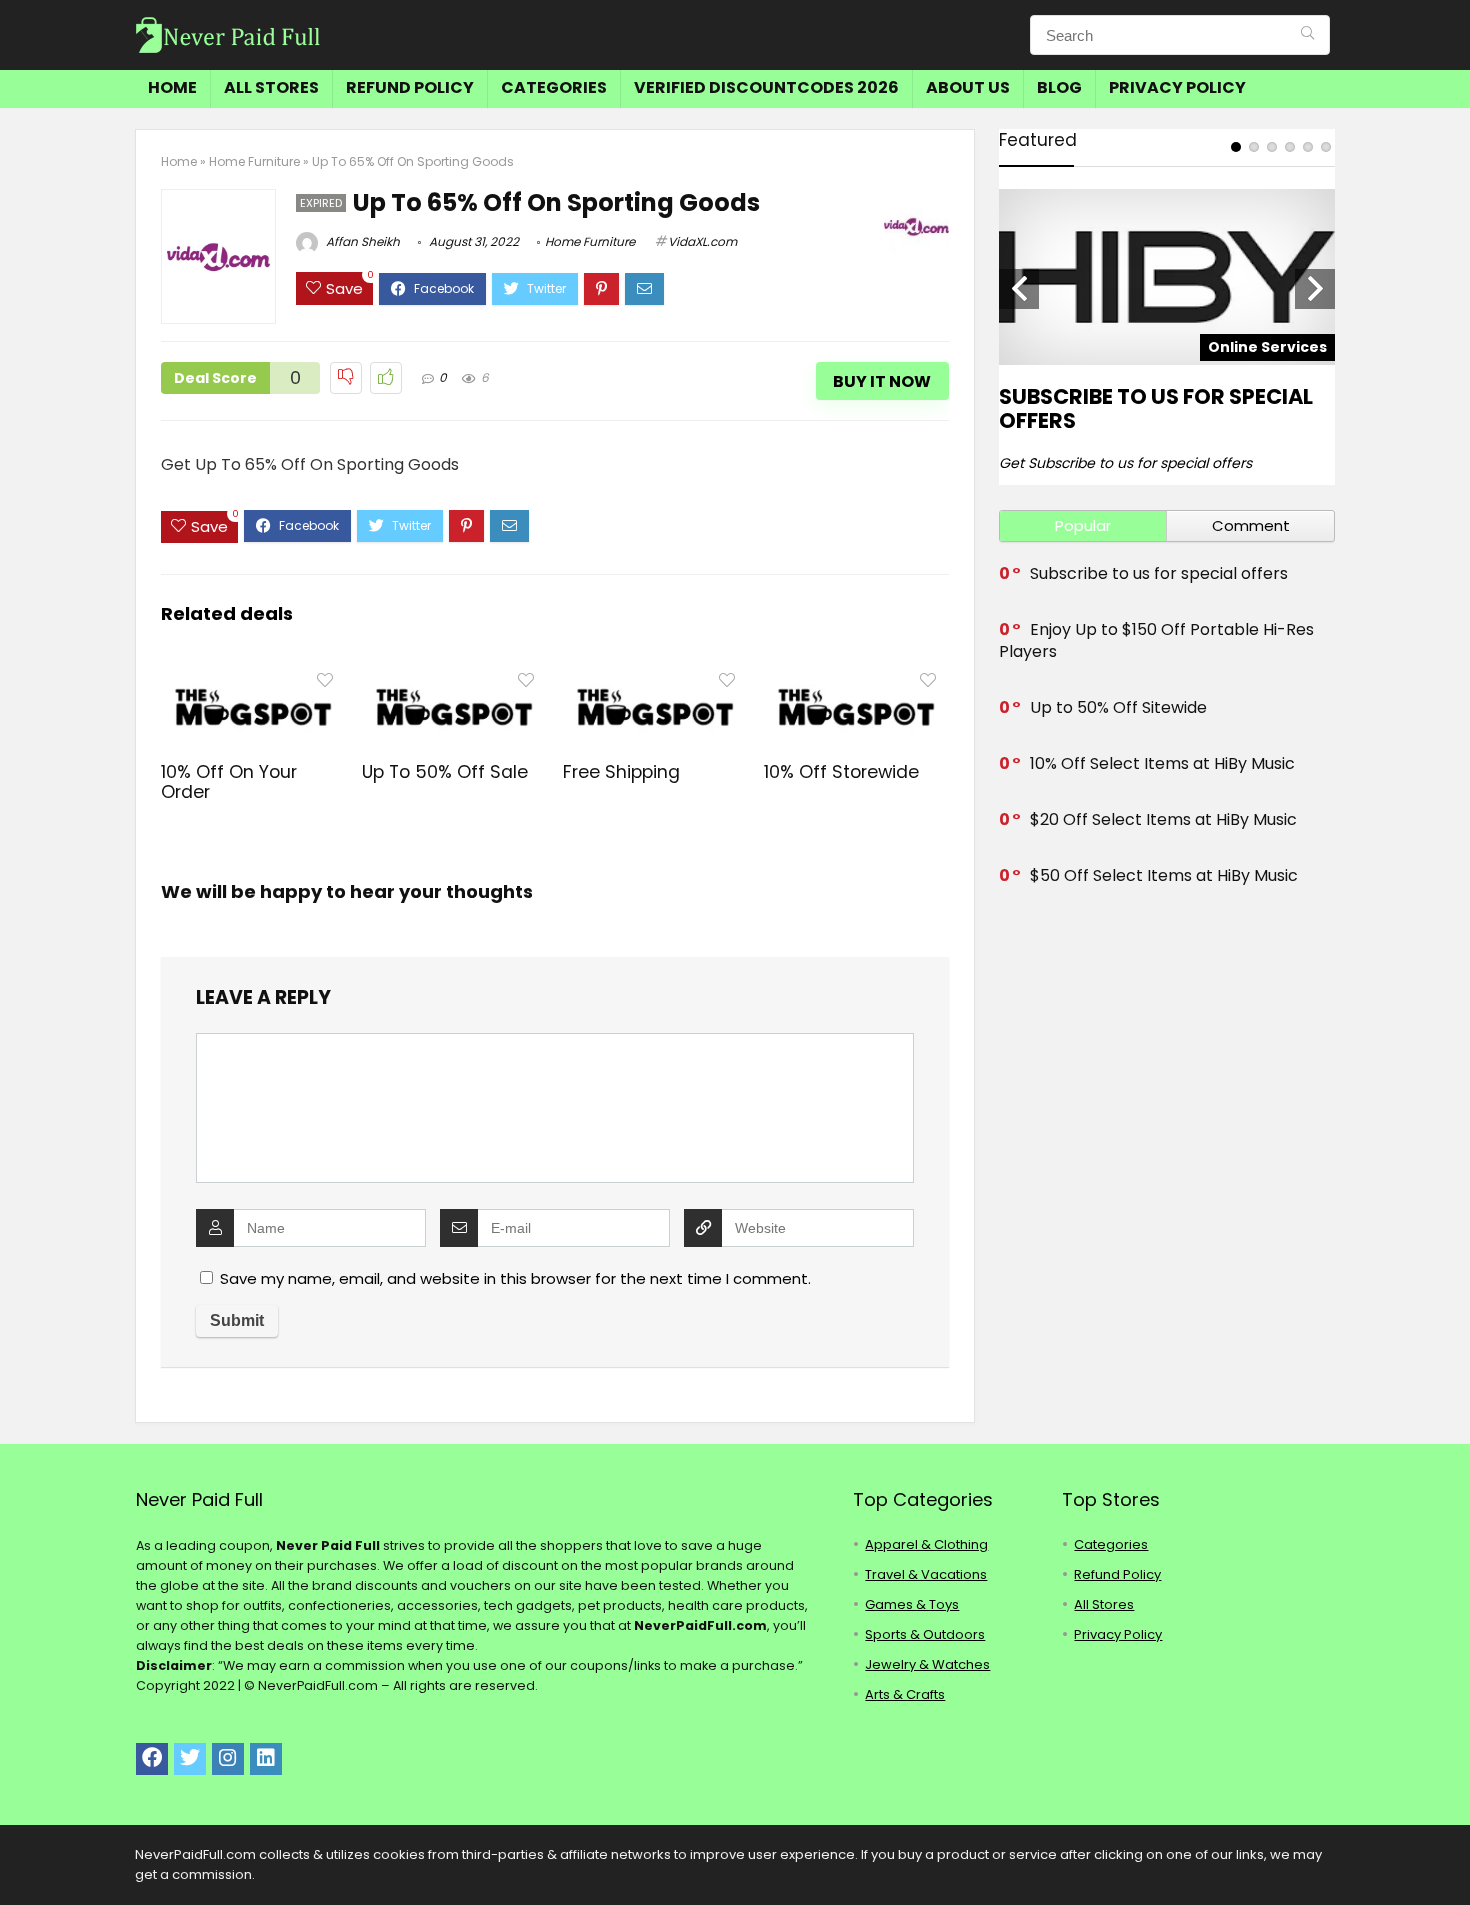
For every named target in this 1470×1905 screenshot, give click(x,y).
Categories (554, 87)
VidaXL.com (702, 241)
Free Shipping (621, 772)
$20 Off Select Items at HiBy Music (1163, 819)
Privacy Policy (1177, 87)
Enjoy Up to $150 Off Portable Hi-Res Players (1156, 640)
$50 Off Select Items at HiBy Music (1164, 875)
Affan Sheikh (361, 241)
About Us (968, 87)
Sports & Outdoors (925, 1634)
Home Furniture (254, 161)
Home (172, 87)
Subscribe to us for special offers (1156, 408)
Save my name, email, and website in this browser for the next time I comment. (515, 1278)
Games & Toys (912, 1604)
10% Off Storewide (841, 772)
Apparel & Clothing (926, 1544)
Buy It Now (882, 381)
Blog (1059, 87)
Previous (1019, 289)
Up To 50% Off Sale (445, 772)
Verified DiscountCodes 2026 (766, 87)
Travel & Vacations (926, 1574)
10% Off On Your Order (229, 782)
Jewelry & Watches (927, 1664)
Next (1315, 289)
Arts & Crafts (905, 1694)
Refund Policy (410, 87)
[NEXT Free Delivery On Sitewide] (1450, 1855)
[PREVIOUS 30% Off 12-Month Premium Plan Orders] (20, 1855)
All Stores (271, 87)
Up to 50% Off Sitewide (1118, 707)
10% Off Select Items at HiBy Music (1162, 763)
